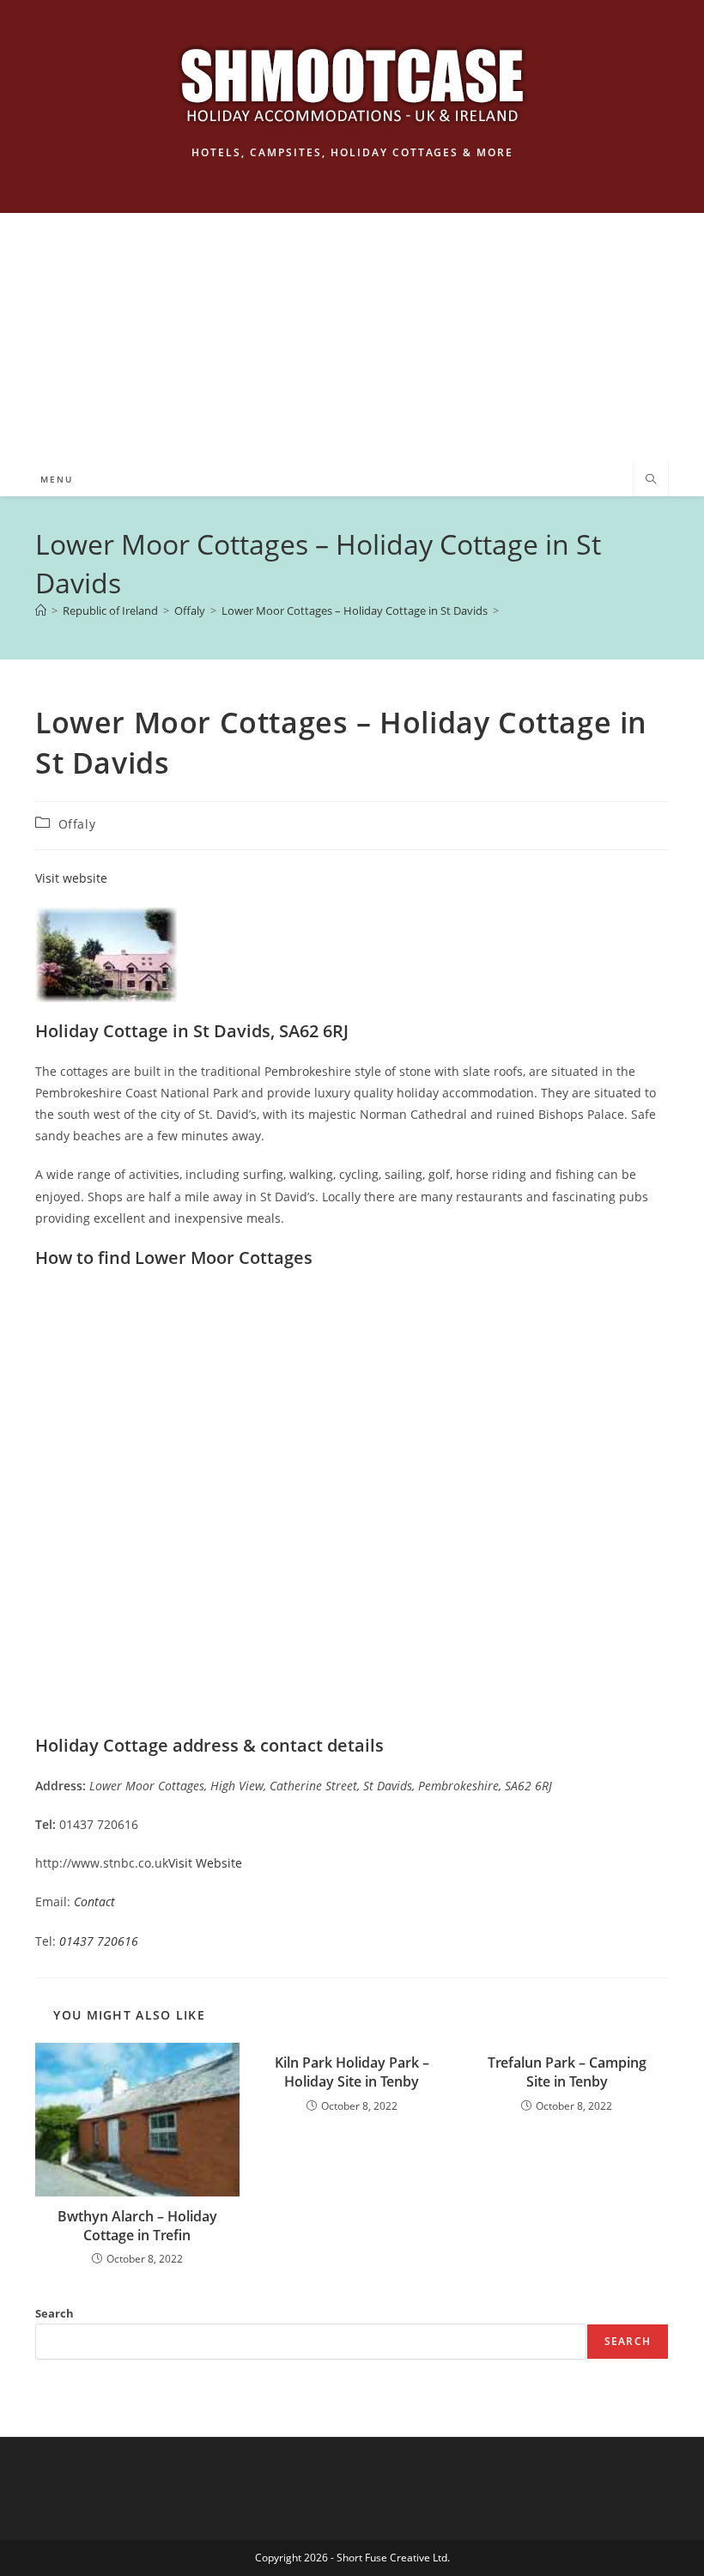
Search (55, 2313)
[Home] (41, 611)
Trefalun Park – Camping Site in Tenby (567, 2072)
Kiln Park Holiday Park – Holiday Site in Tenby (352, 2072)
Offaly (77, 824)
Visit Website (205, 1863)
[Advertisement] (352, 333)
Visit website (71, 878)
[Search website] (651, 480)
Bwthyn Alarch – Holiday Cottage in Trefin (137, 2226)
